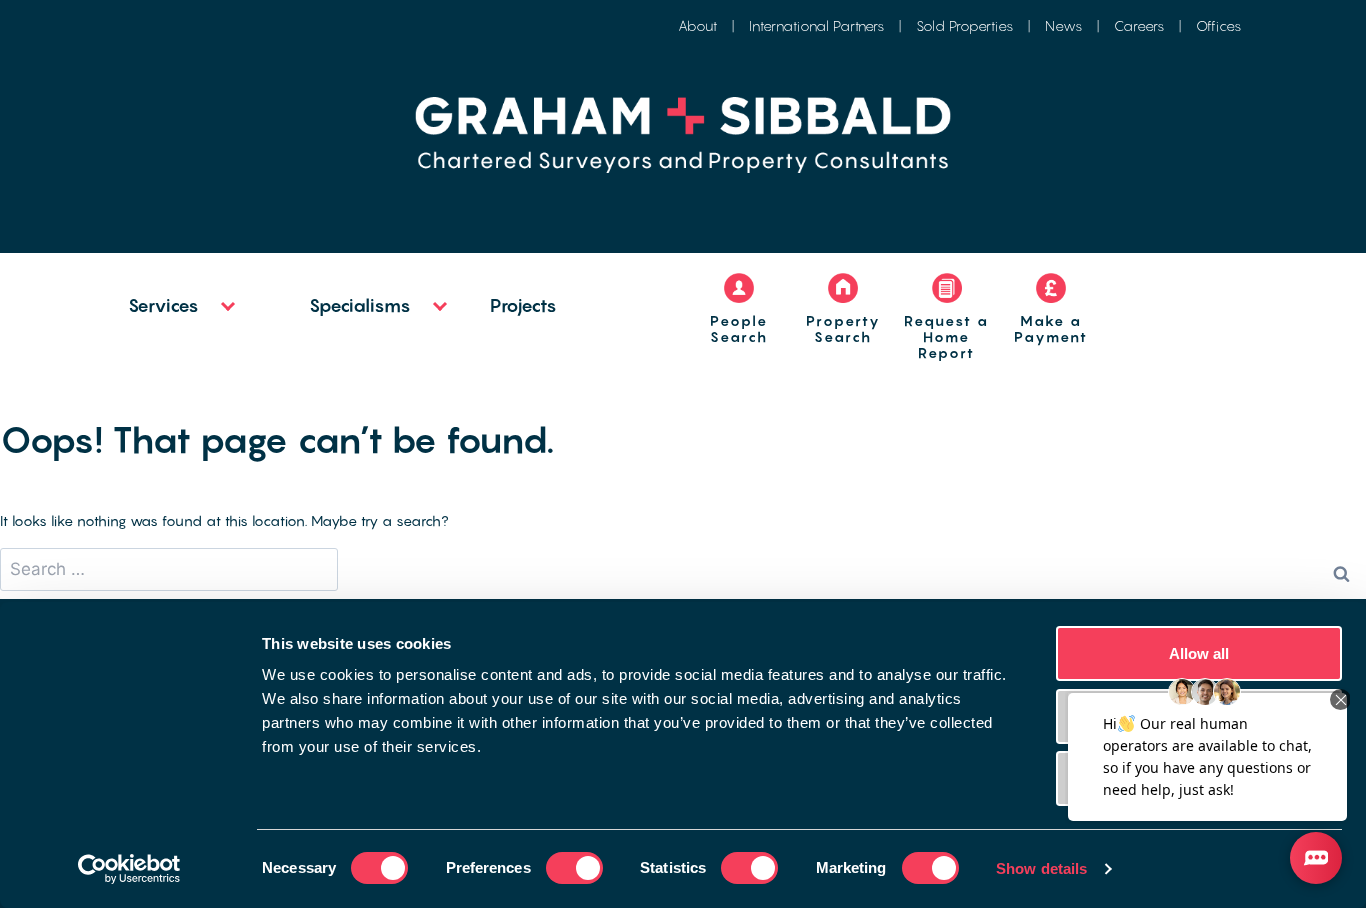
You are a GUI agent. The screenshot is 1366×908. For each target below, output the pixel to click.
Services (163, 305)
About (697, 25)
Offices (1218, 25)
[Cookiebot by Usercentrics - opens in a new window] (129, 869)
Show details (1041, 868)
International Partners (816, 25)
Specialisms (360, 305)
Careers (1139, 25)
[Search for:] (169, 569)
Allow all (1199, 653)
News (1063, 25)
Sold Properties (964, 25)
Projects (523, 305)
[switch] (574, 868)
